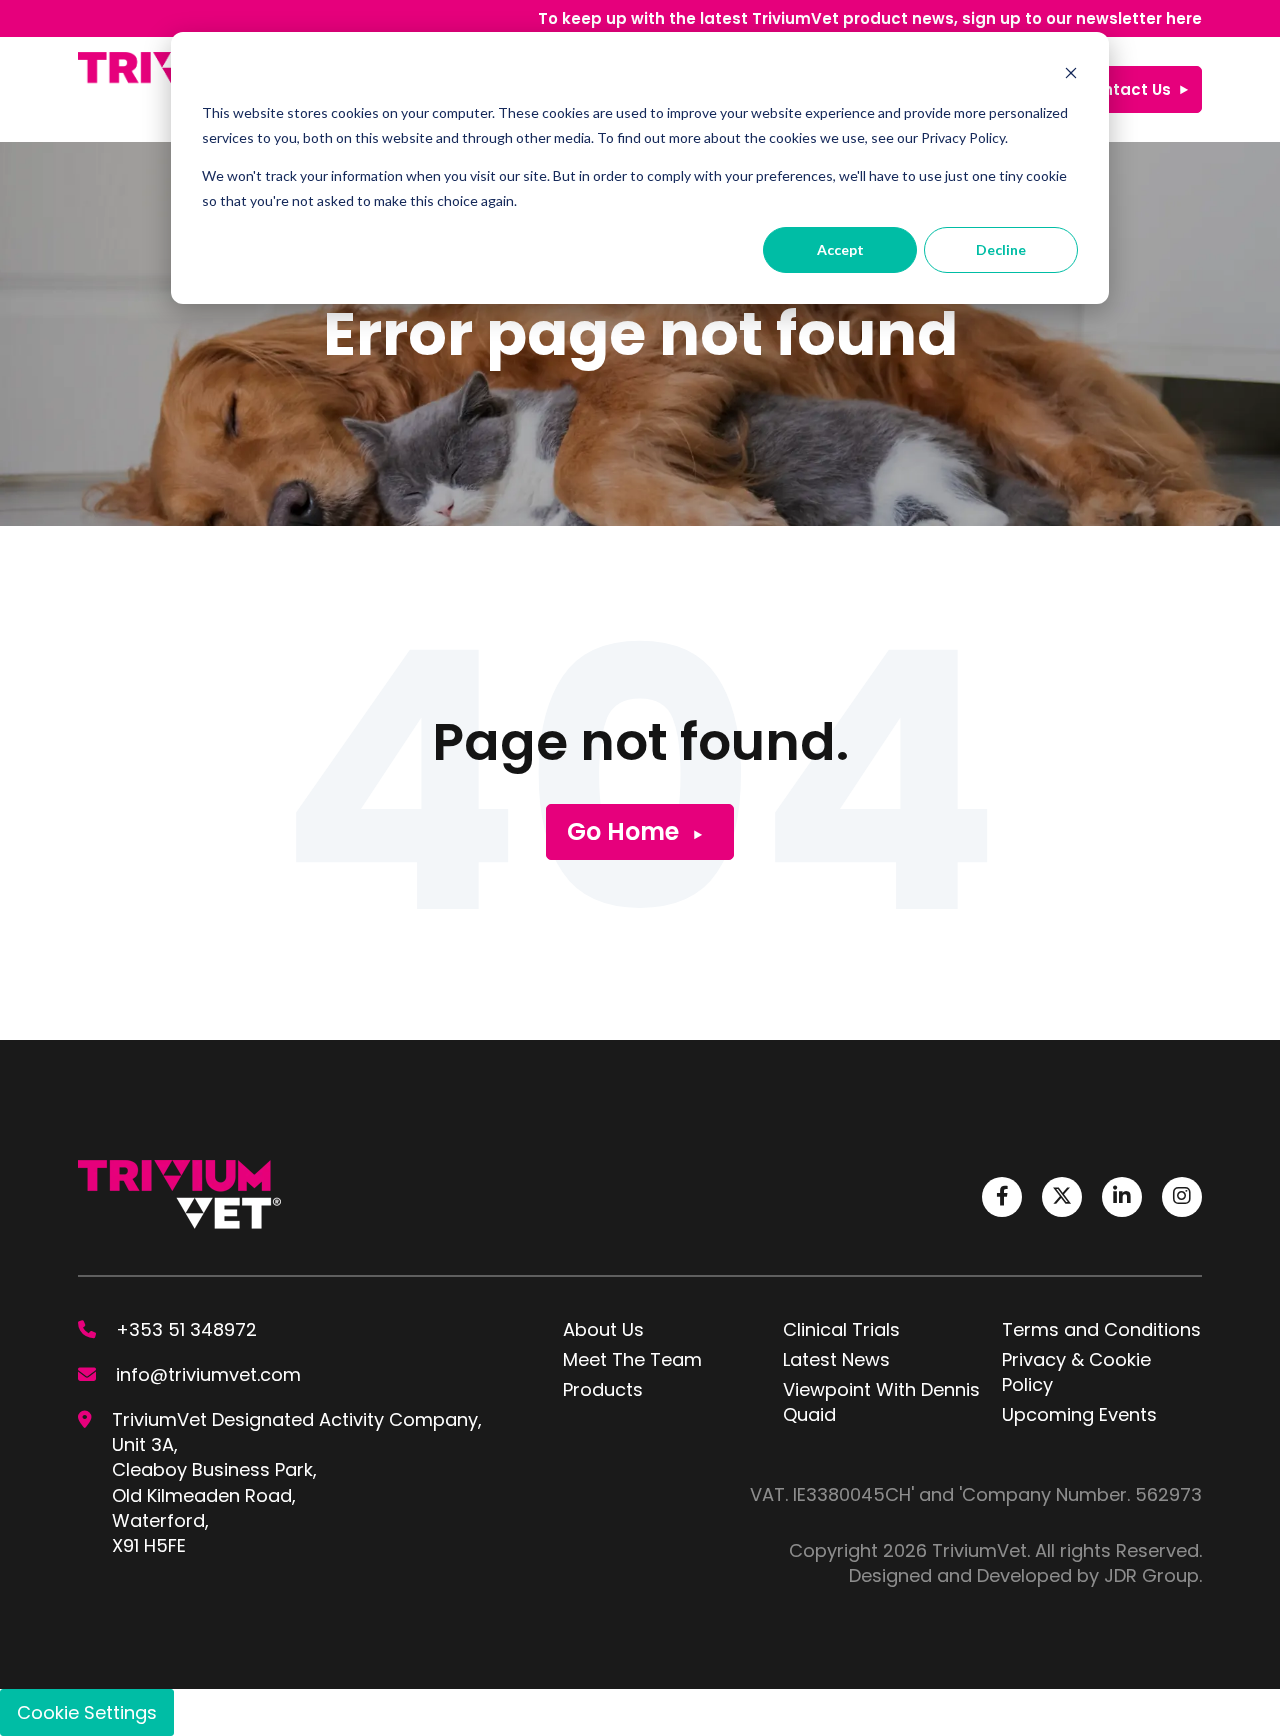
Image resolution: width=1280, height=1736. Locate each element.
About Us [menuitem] (603, 1329)
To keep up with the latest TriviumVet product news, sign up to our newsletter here (870, 18)
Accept (840, 249)
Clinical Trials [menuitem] (841, 1329)
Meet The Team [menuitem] (632, 1359)
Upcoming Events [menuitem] (1079, 1414)
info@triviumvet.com (208, 1374)
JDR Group (1151, 1575)
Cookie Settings (87, 1712)
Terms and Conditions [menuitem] (1101, 1329)
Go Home (623, 831)
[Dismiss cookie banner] (1071, 75)
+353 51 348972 (186, 1329)
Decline (1001, 249)
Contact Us (1126, 89)
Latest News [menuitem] (836, 1359)
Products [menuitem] (603, 1389)
